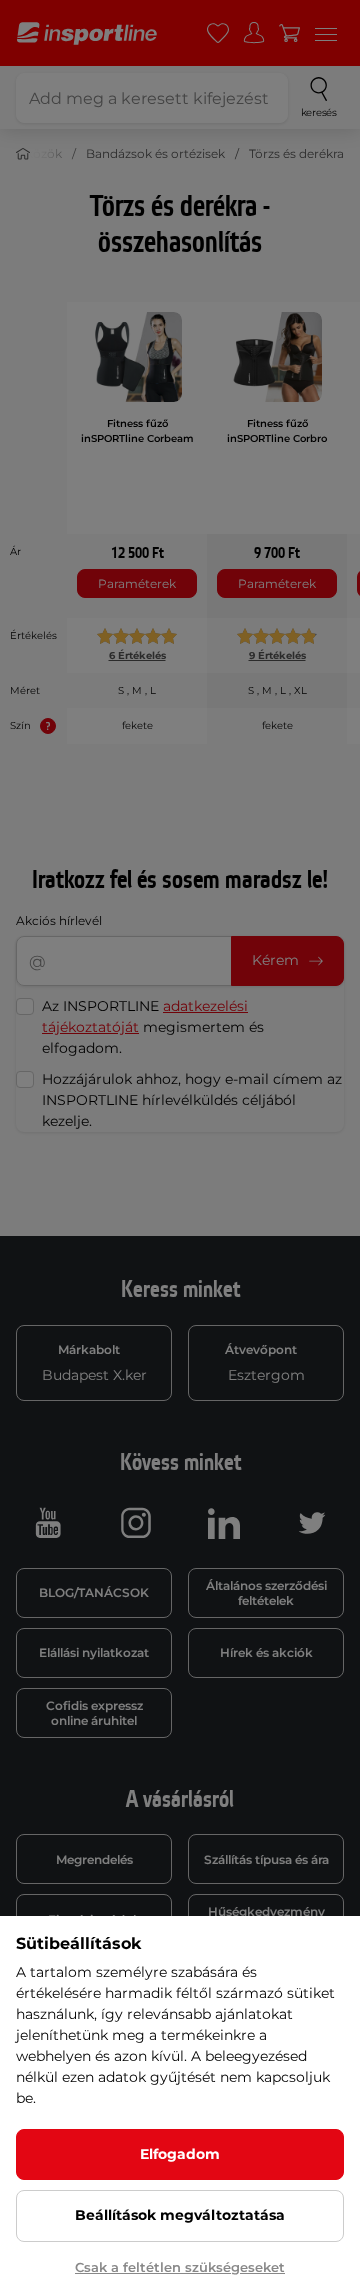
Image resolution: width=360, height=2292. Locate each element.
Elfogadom (180, 2154)
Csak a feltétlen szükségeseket (180, 2267)
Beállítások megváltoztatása (180, 2215)
